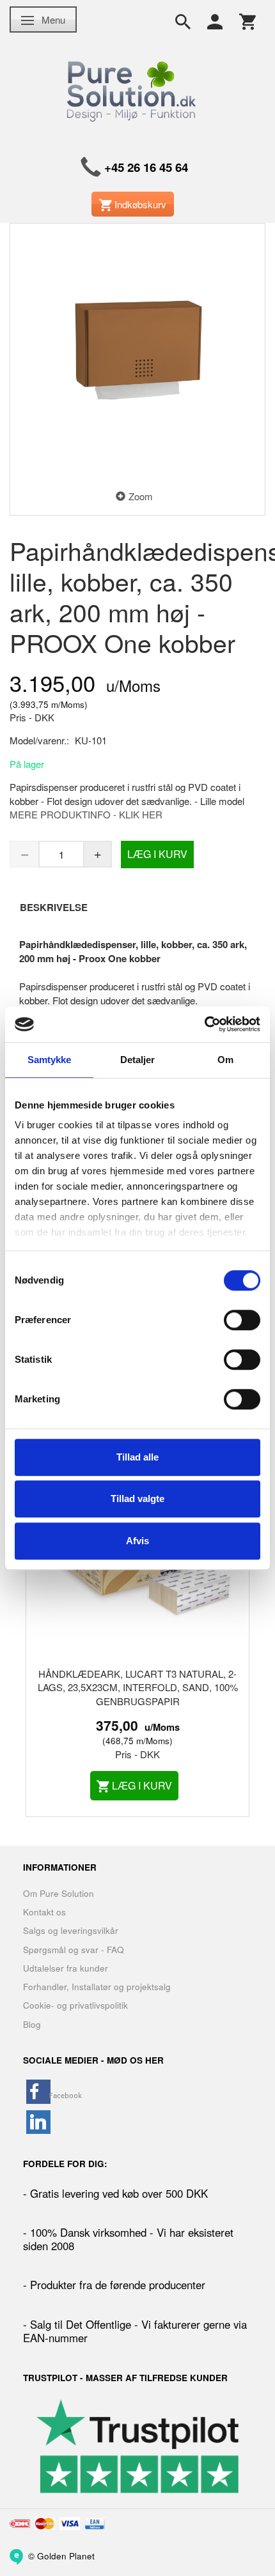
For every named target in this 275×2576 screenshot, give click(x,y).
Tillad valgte (137, 1499)
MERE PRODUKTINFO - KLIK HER (86, 814)
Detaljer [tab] (138, 1060)
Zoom (141, 496)
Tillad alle (137, 1457)
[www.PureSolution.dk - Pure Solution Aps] (133, 89)
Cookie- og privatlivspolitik (75, 2005)
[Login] (215, 20)
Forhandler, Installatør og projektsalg (97, 1987)
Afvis (137, 1541)
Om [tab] (225, 1060)
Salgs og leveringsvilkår (71, 1930)
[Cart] (247, 20)
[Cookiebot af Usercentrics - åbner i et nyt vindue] (204, 1024)
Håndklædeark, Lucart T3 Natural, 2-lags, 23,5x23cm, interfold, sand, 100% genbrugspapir (138, 1687)
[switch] (242, 1320)
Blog (32, 2024)
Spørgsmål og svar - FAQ (74, 1950)
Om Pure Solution (59, 1893)
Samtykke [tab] (50, 1060)
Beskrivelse (54, 907)
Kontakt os (44, 1912)
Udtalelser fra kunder (66, 1968)
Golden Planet (66, 2555)
